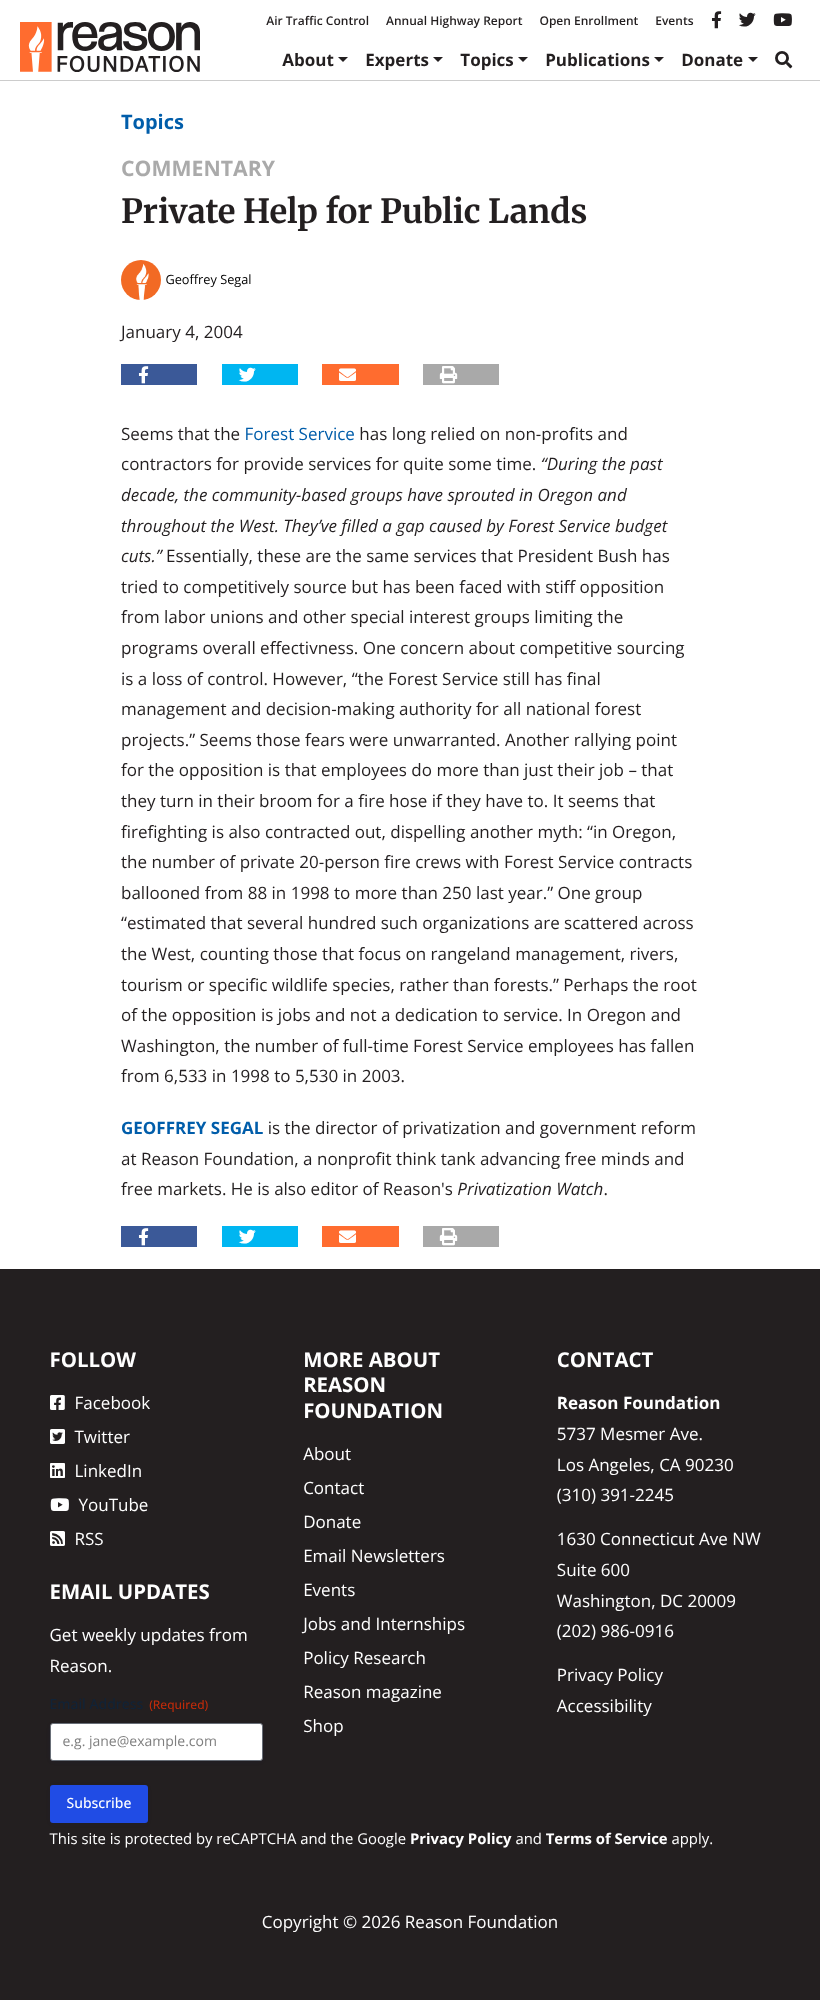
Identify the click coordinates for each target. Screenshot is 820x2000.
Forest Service (300, 433)
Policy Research (364, 1657)
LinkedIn (109, 1470)
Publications (597, 59)
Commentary (198, 168)
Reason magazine (372, 1691)
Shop (323, 1725)
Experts (397, 59)
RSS (89, 1538)
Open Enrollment (588, 20)
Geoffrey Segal (192, 1127)
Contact (333, 1487)
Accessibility (604, 1705)
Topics (487, 59)
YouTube (114, 1504)
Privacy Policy (610, 1674)
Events (674, 20)
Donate (712, 59)
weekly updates (143, 1634)
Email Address (129, 1704)
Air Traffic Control (317, 20)
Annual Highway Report (454, 20)
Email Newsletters (374, 1555)
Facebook (113, 1402)
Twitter (102, 1436)
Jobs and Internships (384, 1623)
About (308, 59)
